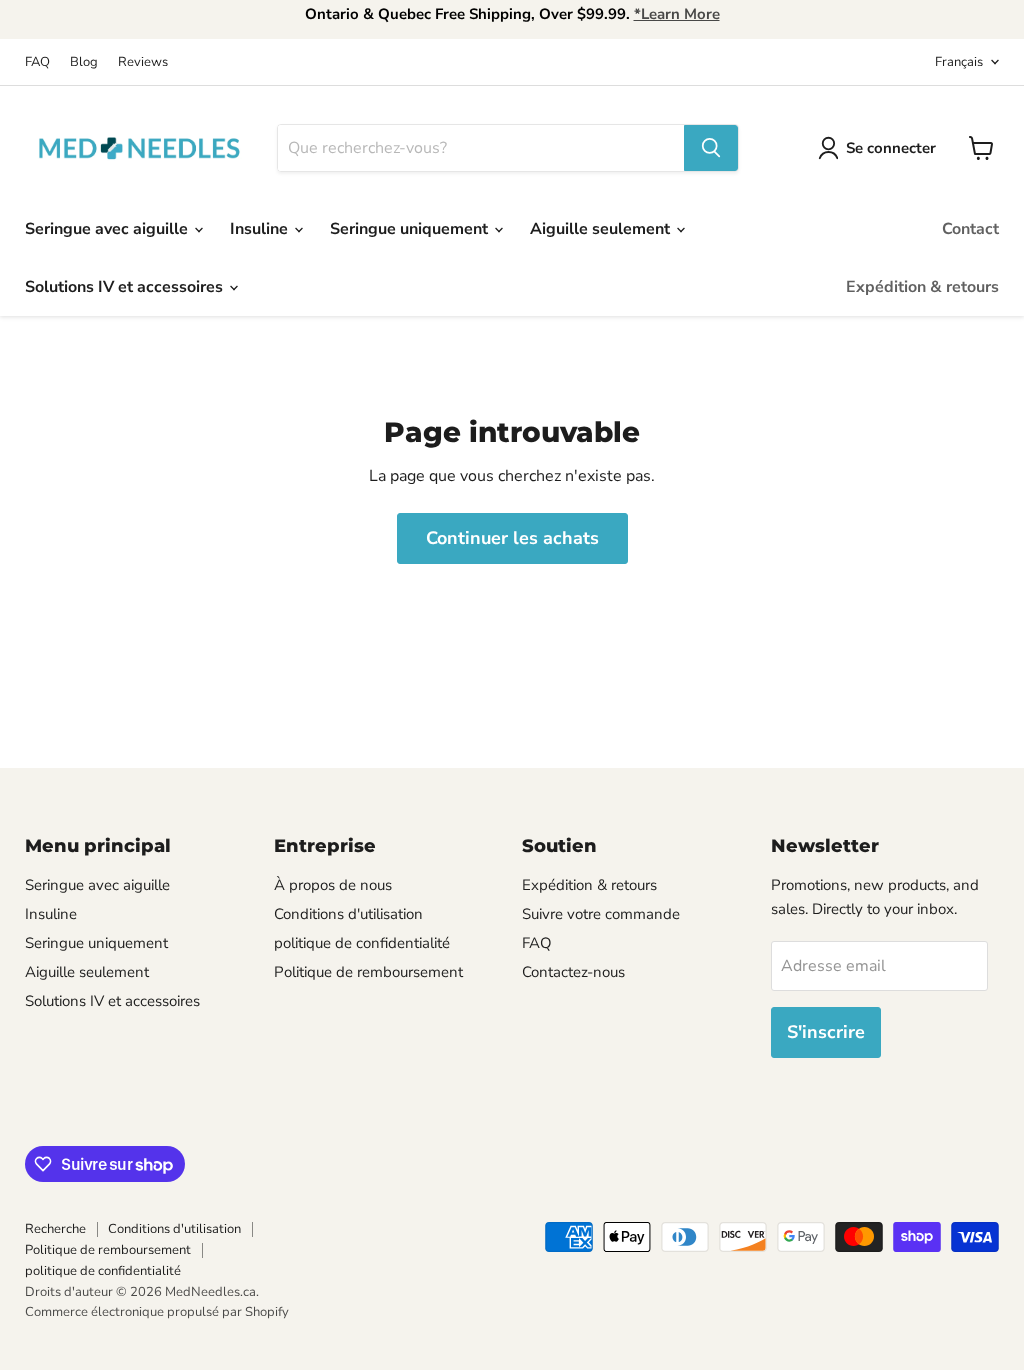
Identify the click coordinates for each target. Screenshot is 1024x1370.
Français (959, 62)
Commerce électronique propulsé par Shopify (157, 1312)
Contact (970, 229)
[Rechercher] (711, 148)
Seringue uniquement (411, 229)
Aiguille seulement (602, 229)
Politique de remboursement (368, 972)
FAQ (37, 62)
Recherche (55, 1229)
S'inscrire (826, 1032)
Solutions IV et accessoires (126, 287)
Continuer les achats (512, 538)
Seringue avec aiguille (108, 229)
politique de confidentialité (362, 943)
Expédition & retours (922, 287)
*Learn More (677, 14)
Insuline (261, 229)
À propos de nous (333, 885)
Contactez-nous (573, 972)
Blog (84, 62)
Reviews (143, 62)
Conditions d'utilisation (348, 914)
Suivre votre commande (601, 914)
